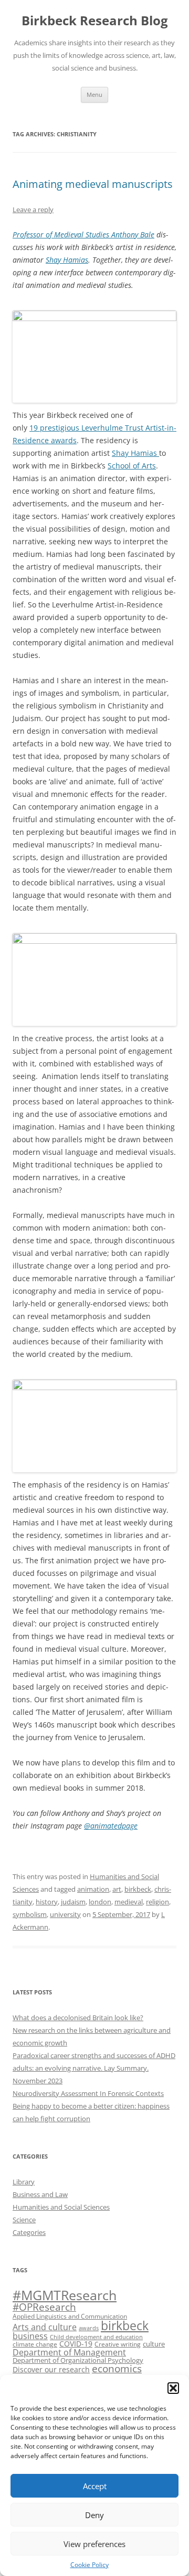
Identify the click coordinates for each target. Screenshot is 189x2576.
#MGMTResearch (65, 2295)
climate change (35, 2344)
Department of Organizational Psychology (78, 2360)
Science (24, 2220)
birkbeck (138, 1889)
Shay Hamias (67, 260)
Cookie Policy (90, 2565)
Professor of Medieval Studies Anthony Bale (83, 234)
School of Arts (132, 466)
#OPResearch (44, 2307)
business (30, 2336)
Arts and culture (45, 2327)
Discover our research (51, 2369)
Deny (94, 2515)
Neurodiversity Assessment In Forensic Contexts (88, 2093)
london (100, 1902)
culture (154, 2344)
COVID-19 (76, 2344)
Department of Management (69, 2352)
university (65, 1914)
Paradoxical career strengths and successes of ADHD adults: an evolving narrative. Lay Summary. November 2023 (94, 2068)
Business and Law (40, 2194)
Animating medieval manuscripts (93, 184)
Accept (95, 2486)
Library (24, 2182)
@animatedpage (111, 1826)
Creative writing (118, 2344)
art (117, 1889)
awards (89, 2328)
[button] (173, 2388)
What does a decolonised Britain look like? (78, 2018)
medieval (129, 1902)
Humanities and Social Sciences (61, 2207)
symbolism (30, 1914)
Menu (94, 94)
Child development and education (96, 2337)
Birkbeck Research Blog (95, 21)
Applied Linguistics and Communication (70, 2316)
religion (157, 1902)
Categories (29, 2232)
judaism (73, 1902)
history (47, 1902)
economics (117, 2368)
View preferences (94, 2544)
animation (93, 1889)
